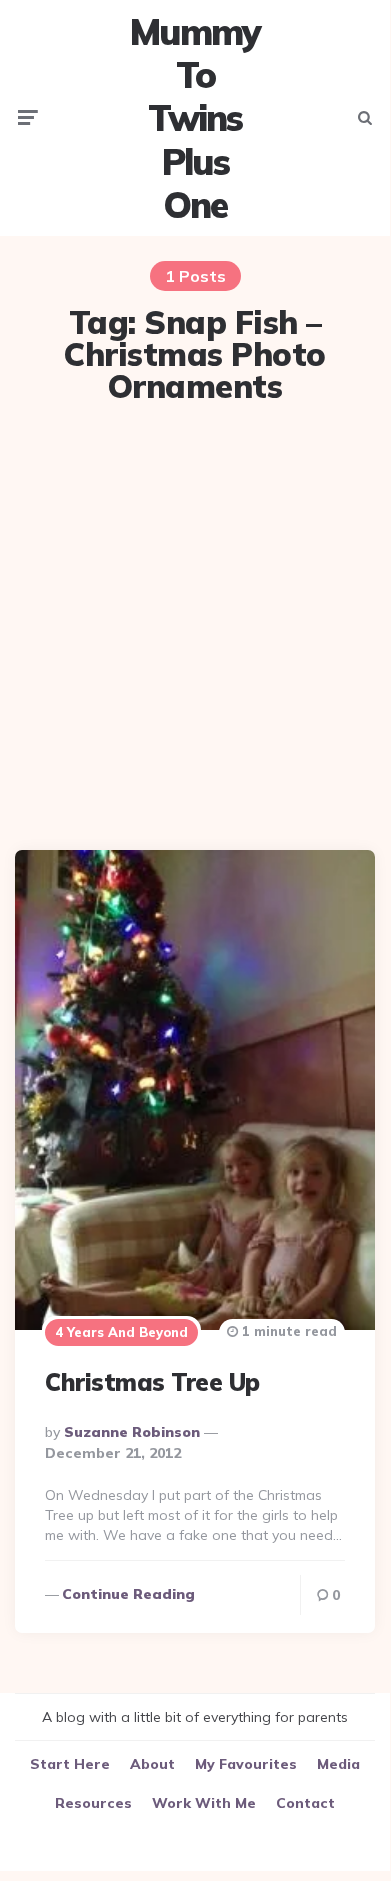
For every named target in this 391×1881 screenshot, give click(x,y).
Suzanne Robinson (132, 1432)
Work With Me (204, 1803)
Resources (93, 1803)
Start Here (70, 1764)
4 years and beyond (121, 1332)
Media (338, 1764)
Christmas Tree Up (152, 1382)
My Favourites (246, 1764)
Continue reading (128, 1594)
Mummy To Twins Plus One (195, 118)
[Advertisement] (195, 630)
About (152, 1764)
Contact (305, 1803)
